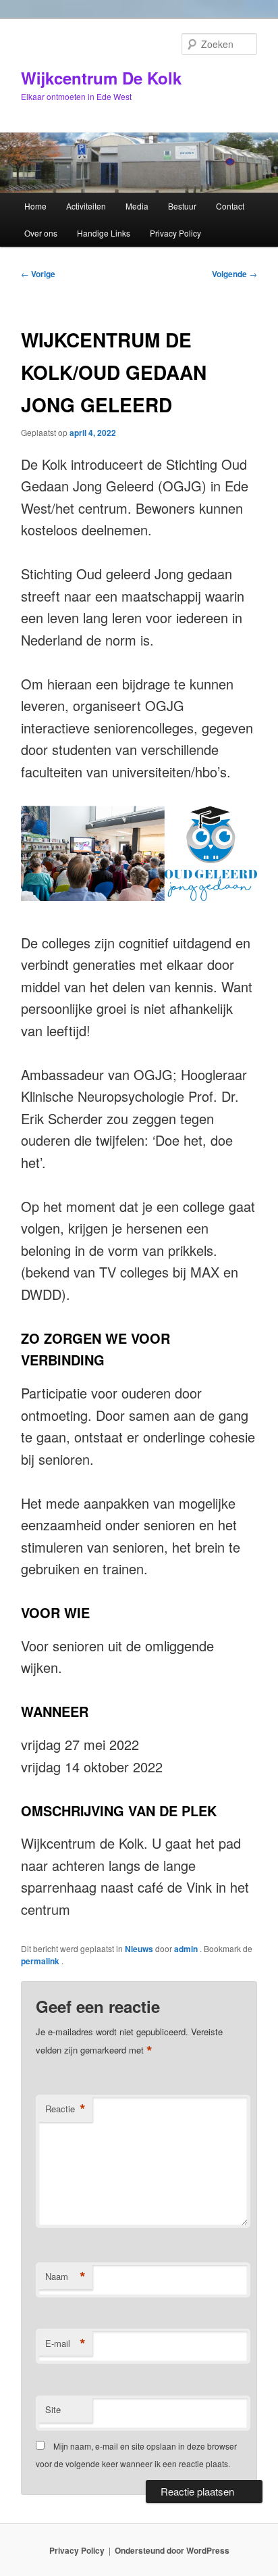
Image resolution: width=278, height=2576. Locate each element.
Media (137, 206)
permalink (41, 1961)
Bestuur (182, 206)
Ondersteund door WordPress (172, 2550)
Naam (65, 2277)
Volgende (234, 274)
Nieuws (139, 1949)
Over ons (41, 233)
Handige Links (104, 233)
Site (53, 2409)
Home (35, 206)
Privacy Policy (175, 233)
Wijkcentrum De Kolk (101, 78)
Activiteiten (86, 206)
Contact (230, 206)
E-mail (65, 2343)
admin (187, 1949)
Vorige (38, 274)
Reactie (65, 2109)
